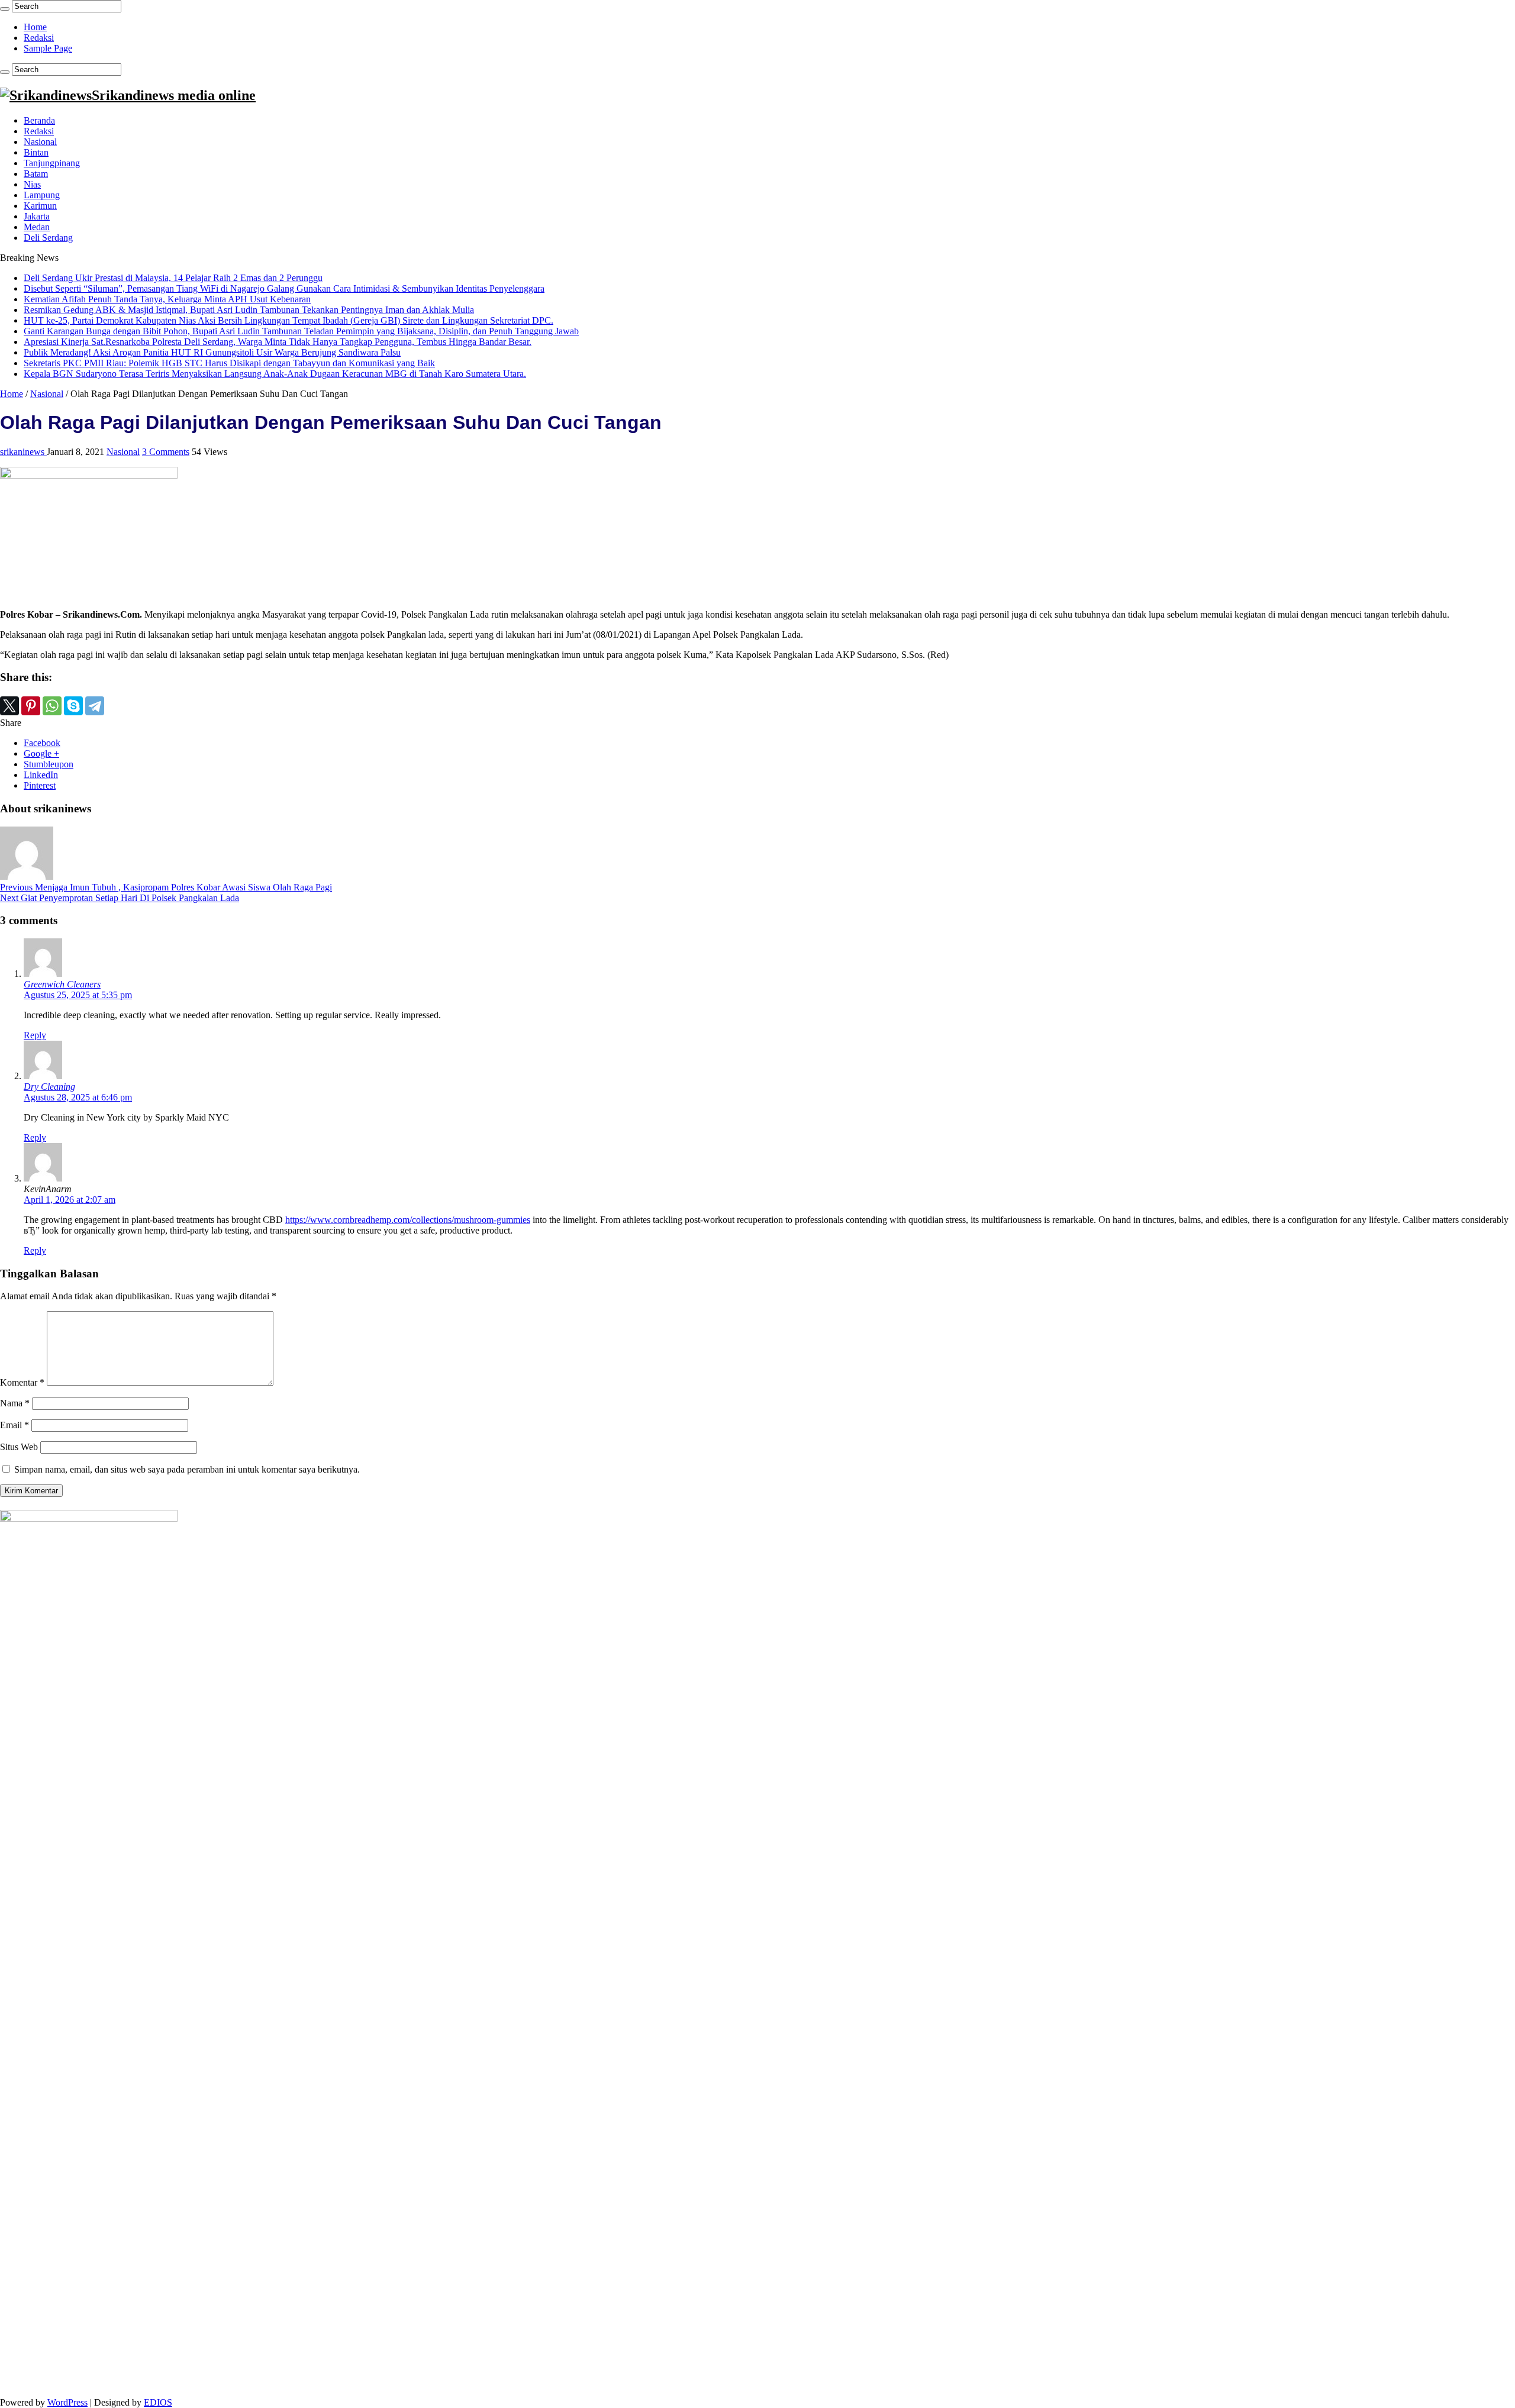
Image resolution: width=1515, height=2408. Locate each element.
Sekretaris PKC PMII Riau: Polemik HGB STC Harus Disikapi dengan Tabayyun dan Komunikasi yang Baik (229, 363)
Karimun (40, 206)
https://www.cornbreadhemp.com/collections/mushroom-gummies (408, 1220)
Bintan (36, 152)
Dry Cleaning (49, 1087)
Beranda (39, 120)
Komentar (22, 1382)
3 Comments (166, 452)
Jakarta (37, 216)
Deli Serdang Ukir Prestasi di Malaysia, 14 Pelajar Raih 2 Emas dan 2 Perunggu (173, 278)
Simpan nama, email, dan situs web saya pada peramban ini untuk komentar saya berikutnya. (187, 1469)
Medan (37, 227)
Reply (35, 1035)
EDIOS (158, 2402)
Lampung (42, 195)
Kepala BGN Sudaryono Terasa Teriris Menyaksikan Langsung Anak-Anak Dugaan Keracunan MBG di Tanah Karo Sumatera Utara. (275, 374)
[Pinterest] (31, 706)
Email (14, 1425)
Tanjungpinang (52, 163)
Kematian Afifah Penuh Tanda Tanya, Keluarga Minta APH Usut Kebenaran (167, 299)
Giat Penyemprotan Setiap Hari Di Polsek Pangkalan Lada (120, 898)
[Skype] (73, 706)
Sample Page (48, 48)
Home (35, 27)
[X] (9, 706)
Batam (36, 174)
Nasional (40, 142)
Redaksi (39, 38)
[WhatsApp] (52, 706)
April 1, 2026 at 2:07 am (70, 1200)
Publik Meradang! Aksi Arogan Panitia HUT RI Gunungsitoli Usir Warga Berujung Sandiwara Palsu (212, 352)
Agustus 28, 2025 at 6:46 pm (78, 1097)
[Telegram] (95, 706)
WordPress (67, 2402)
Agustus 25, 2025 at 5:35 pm (78, 995)
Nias (32, 184)
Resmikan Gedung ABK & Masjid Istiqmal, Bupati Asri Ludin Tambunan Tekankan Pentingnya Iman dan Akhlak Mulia (249, 310)
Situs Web (19, 1447)
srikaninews (23, 452)
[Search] (5, 9)
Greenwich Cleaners (62, 984)
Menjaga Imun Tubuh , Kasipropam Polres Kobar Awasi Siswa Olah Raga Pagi (166, 887)
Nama (15, 1403)
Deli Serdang (48, 238)
